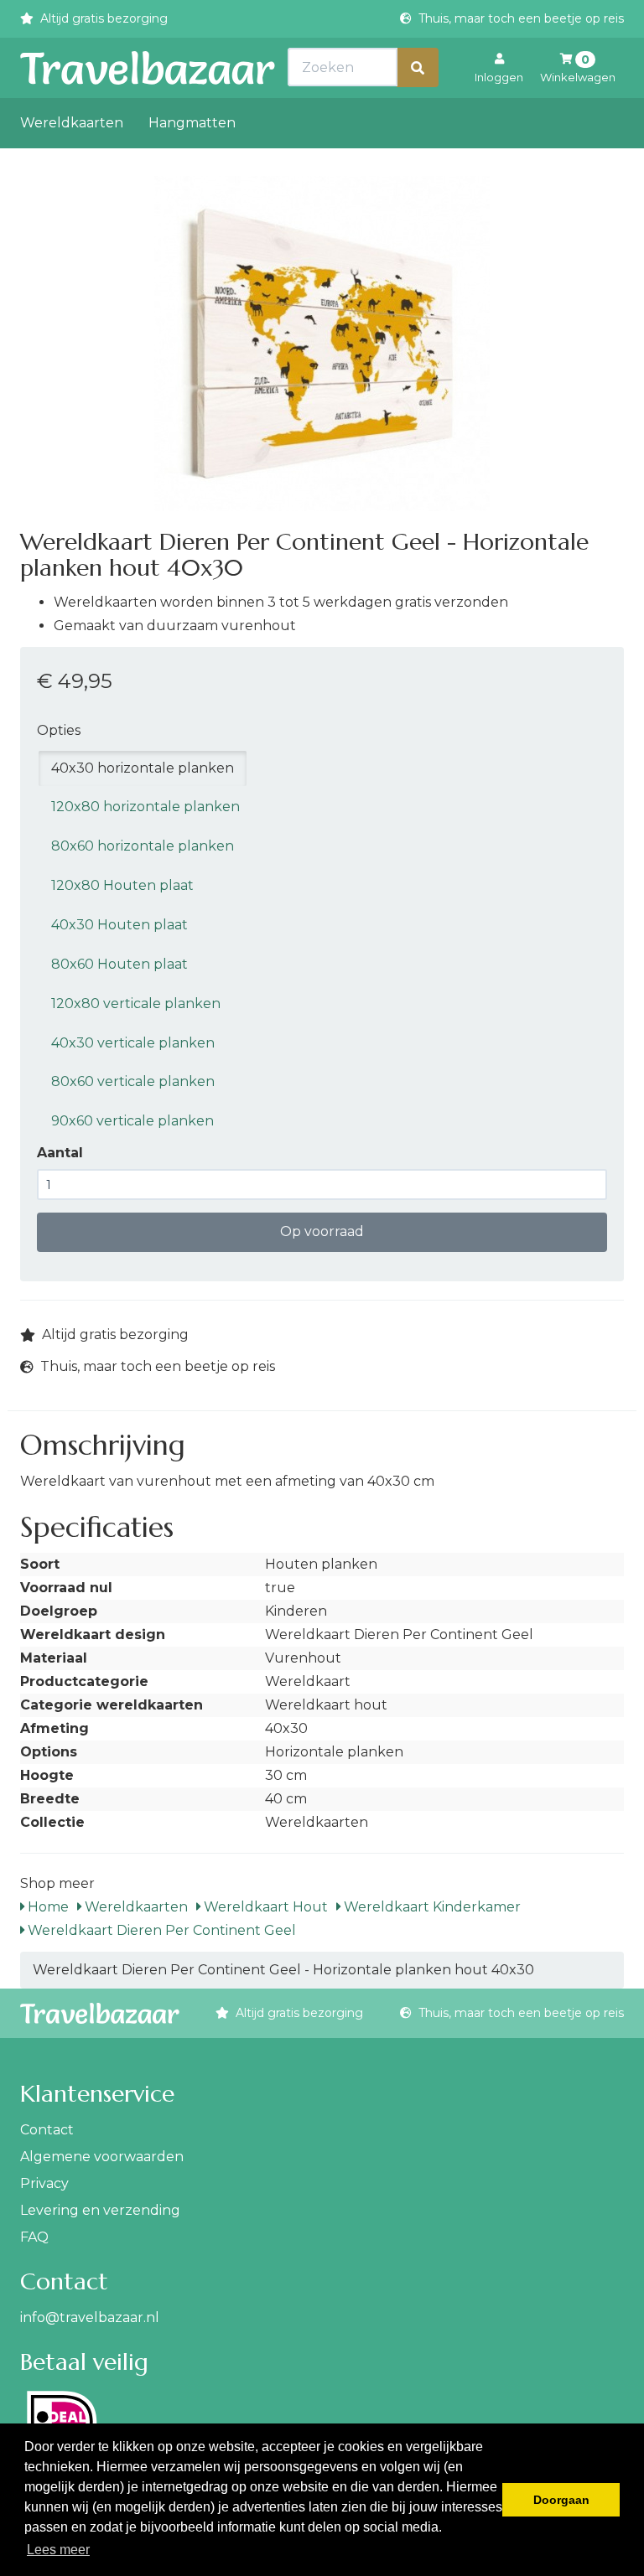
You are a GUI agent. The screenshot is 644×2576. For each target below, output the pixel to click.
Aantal (60, 1153)
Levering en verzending (100, 2210)
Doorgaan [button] (561, 2500)
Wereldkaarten (72, 123)
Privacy (44, 2183)
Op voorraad (322, 1231)
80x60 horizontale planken (143, 846)
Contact (47, 2130)
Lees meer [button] (58, 2550)
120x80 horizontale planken (145, 807)
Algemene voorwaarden (102, 2157)
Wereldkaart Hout (264, 1907)
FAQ (34, 2237)
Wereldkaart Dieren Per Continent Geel (160, 1930)
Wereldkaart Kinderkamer (431, 1907)
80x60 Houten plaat (119, 964)
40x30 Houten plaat (119, 925)
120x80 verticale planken (136, 1004)
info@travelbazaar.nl (90, 2317)
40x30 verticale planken (133, 1043)
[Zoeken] (418, 67)
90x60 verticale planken (132, 1121)
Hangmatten (192, 123)
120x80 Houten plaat (122, 885)
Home (47, 1907)
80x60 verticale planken (133, 1081)
